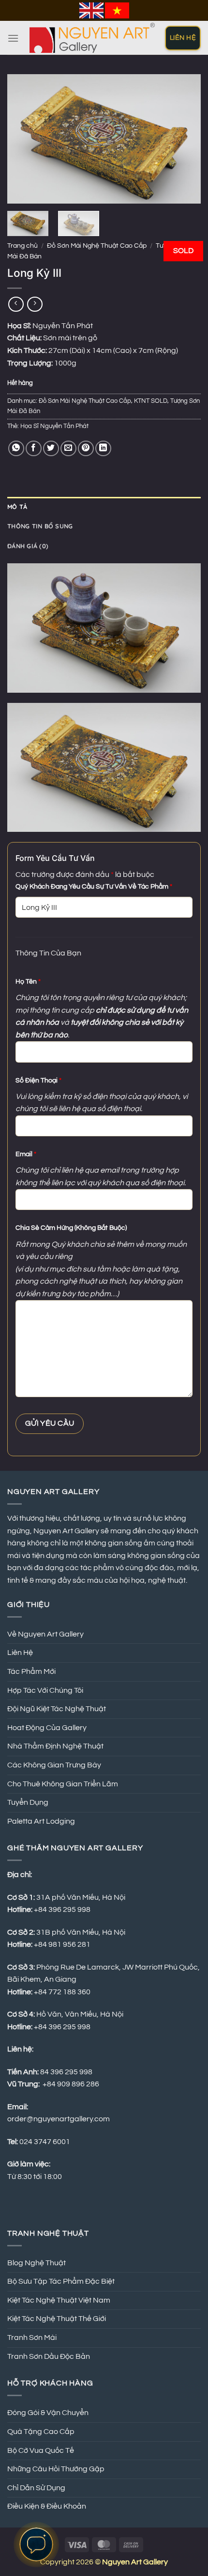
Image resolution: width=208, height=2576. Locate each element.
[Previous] (23, 139)
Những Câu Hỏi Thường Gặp (56, 2469)
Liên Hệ (20, 1653)
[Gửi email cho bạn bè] (68, 449)
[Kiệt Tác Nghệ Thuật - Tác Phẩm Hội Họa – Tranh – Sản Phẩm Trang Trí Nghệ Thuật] (92, 38)
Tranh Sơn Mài (32, 2337)
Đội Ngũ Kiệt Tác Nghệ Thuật (57, 1709)
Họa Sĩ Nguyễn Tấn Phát (54, 426)
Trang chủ (22, 246)
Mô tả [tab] (17, 507)
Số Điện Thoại (38, 1080)
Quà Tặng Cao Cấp (41, 2432)
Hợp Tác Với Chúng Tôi (45, 1690)
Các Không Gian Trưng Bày (54, 1765)
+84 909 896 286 (71, 2084)
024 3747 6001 (45, 2142)
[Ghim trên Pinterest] (86, 449)
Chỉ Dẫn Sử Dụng (36, 2488)
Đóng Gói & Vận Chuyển (48, 2413)
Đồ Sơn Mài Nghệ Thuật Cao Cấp (97, 246)
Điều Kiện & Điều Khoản (47, 2506)
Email (26, 1154)
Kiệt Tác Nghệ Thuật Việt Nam (59, 2300)
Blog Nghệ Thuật (37, 2263)
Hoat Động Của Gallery (47, 1728)
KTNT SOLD (151, 401)
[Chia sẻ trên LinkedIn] (103, 449)
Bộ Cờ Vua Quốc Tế (41, 2450)
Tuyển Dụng (28, 1802)
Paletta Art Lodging (41, 1821)
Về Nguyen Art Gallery (45, 1634)
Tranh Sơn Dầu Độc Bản (49, 2356)
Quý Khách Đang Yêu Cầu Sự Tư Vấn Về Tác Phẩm (94, 886)
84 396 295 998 (66, 2072)
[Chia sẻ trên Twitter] (51, 449)
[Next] (185, 139)
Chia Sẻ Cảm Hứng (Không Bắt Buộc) (71, 1228)
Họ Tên (28, 981)
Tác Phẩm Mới (31, 1671)
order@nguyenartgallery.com (59, 2119)
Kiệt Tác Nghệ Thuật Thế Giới (57, 2319)
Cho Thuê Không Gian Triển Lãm (63, 1784)
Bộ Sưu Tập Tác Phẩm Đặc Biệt (61, 2281)
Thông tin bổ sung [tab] (40, 526)
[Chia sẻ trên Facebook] (34, 449)
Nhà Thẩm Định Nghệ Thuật (55, 1746)
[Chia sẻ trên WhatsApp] (16, 449)
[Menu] (13, 38)
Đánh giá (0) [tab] (28, 546)
